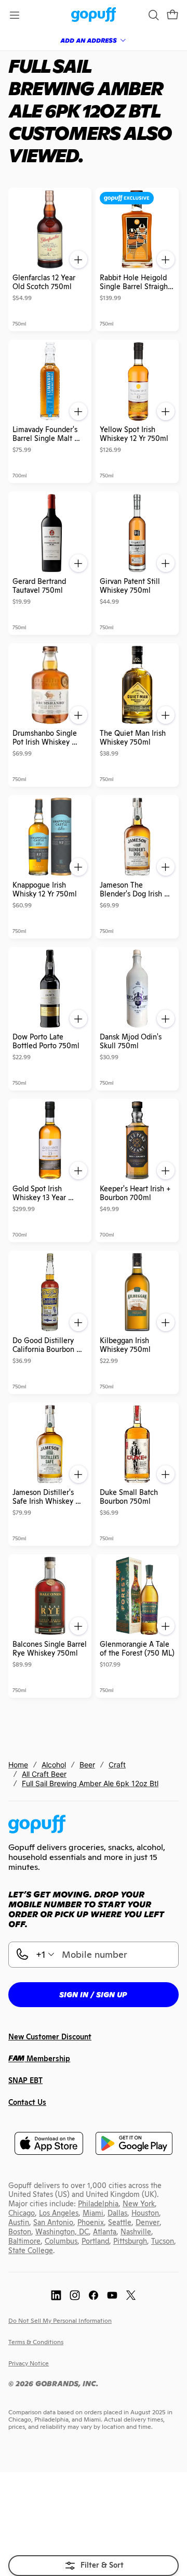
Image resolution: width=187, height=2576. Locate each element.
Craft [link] (117, 1765)
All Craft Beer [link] (44, 1774)
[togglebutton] (94, 2566)
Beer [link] (87, 1765)
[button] (172, 15)
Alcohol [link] (54, 1765)
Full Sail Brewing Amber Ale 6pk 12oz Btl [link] (90, 1783)
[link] (94, 15)
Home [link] (18, 1765)
